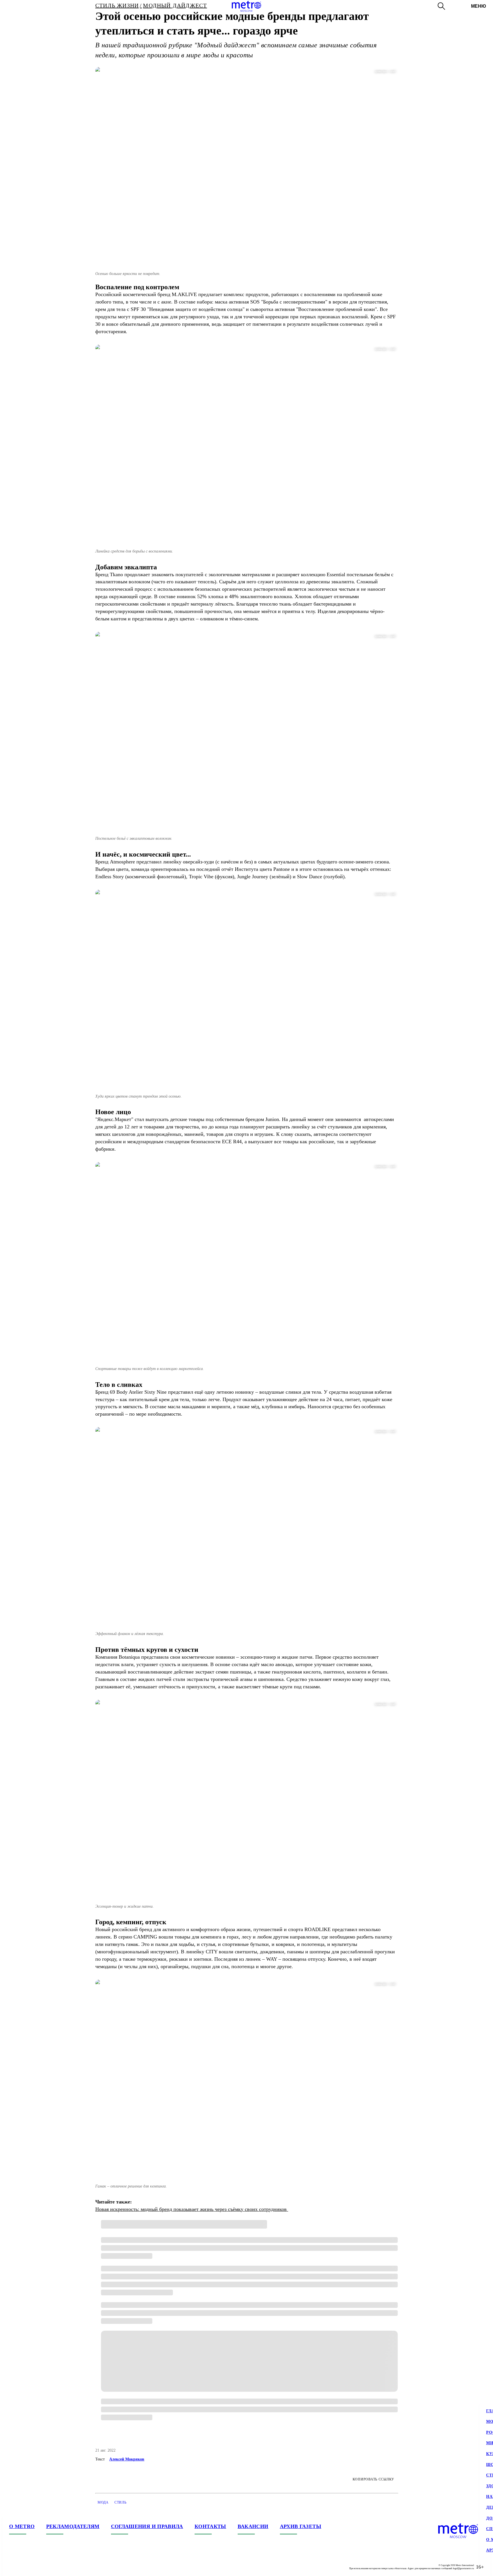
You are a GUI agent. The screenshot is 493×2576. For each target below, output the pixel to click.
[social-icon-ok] (37, 2567)
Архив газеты (301, 2526)
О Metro (22, 2526)
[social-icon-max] (48, 2567)
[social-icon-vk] (14, 2567)
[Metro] (246, 6)
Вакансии (253, 2526)
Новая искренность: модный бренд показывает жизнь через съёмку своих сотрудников (192, 2209)
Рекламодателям (73, 2526)
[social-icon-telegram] (25, 2567)
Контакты (210, 2526)
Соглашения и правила (147, 2526)
